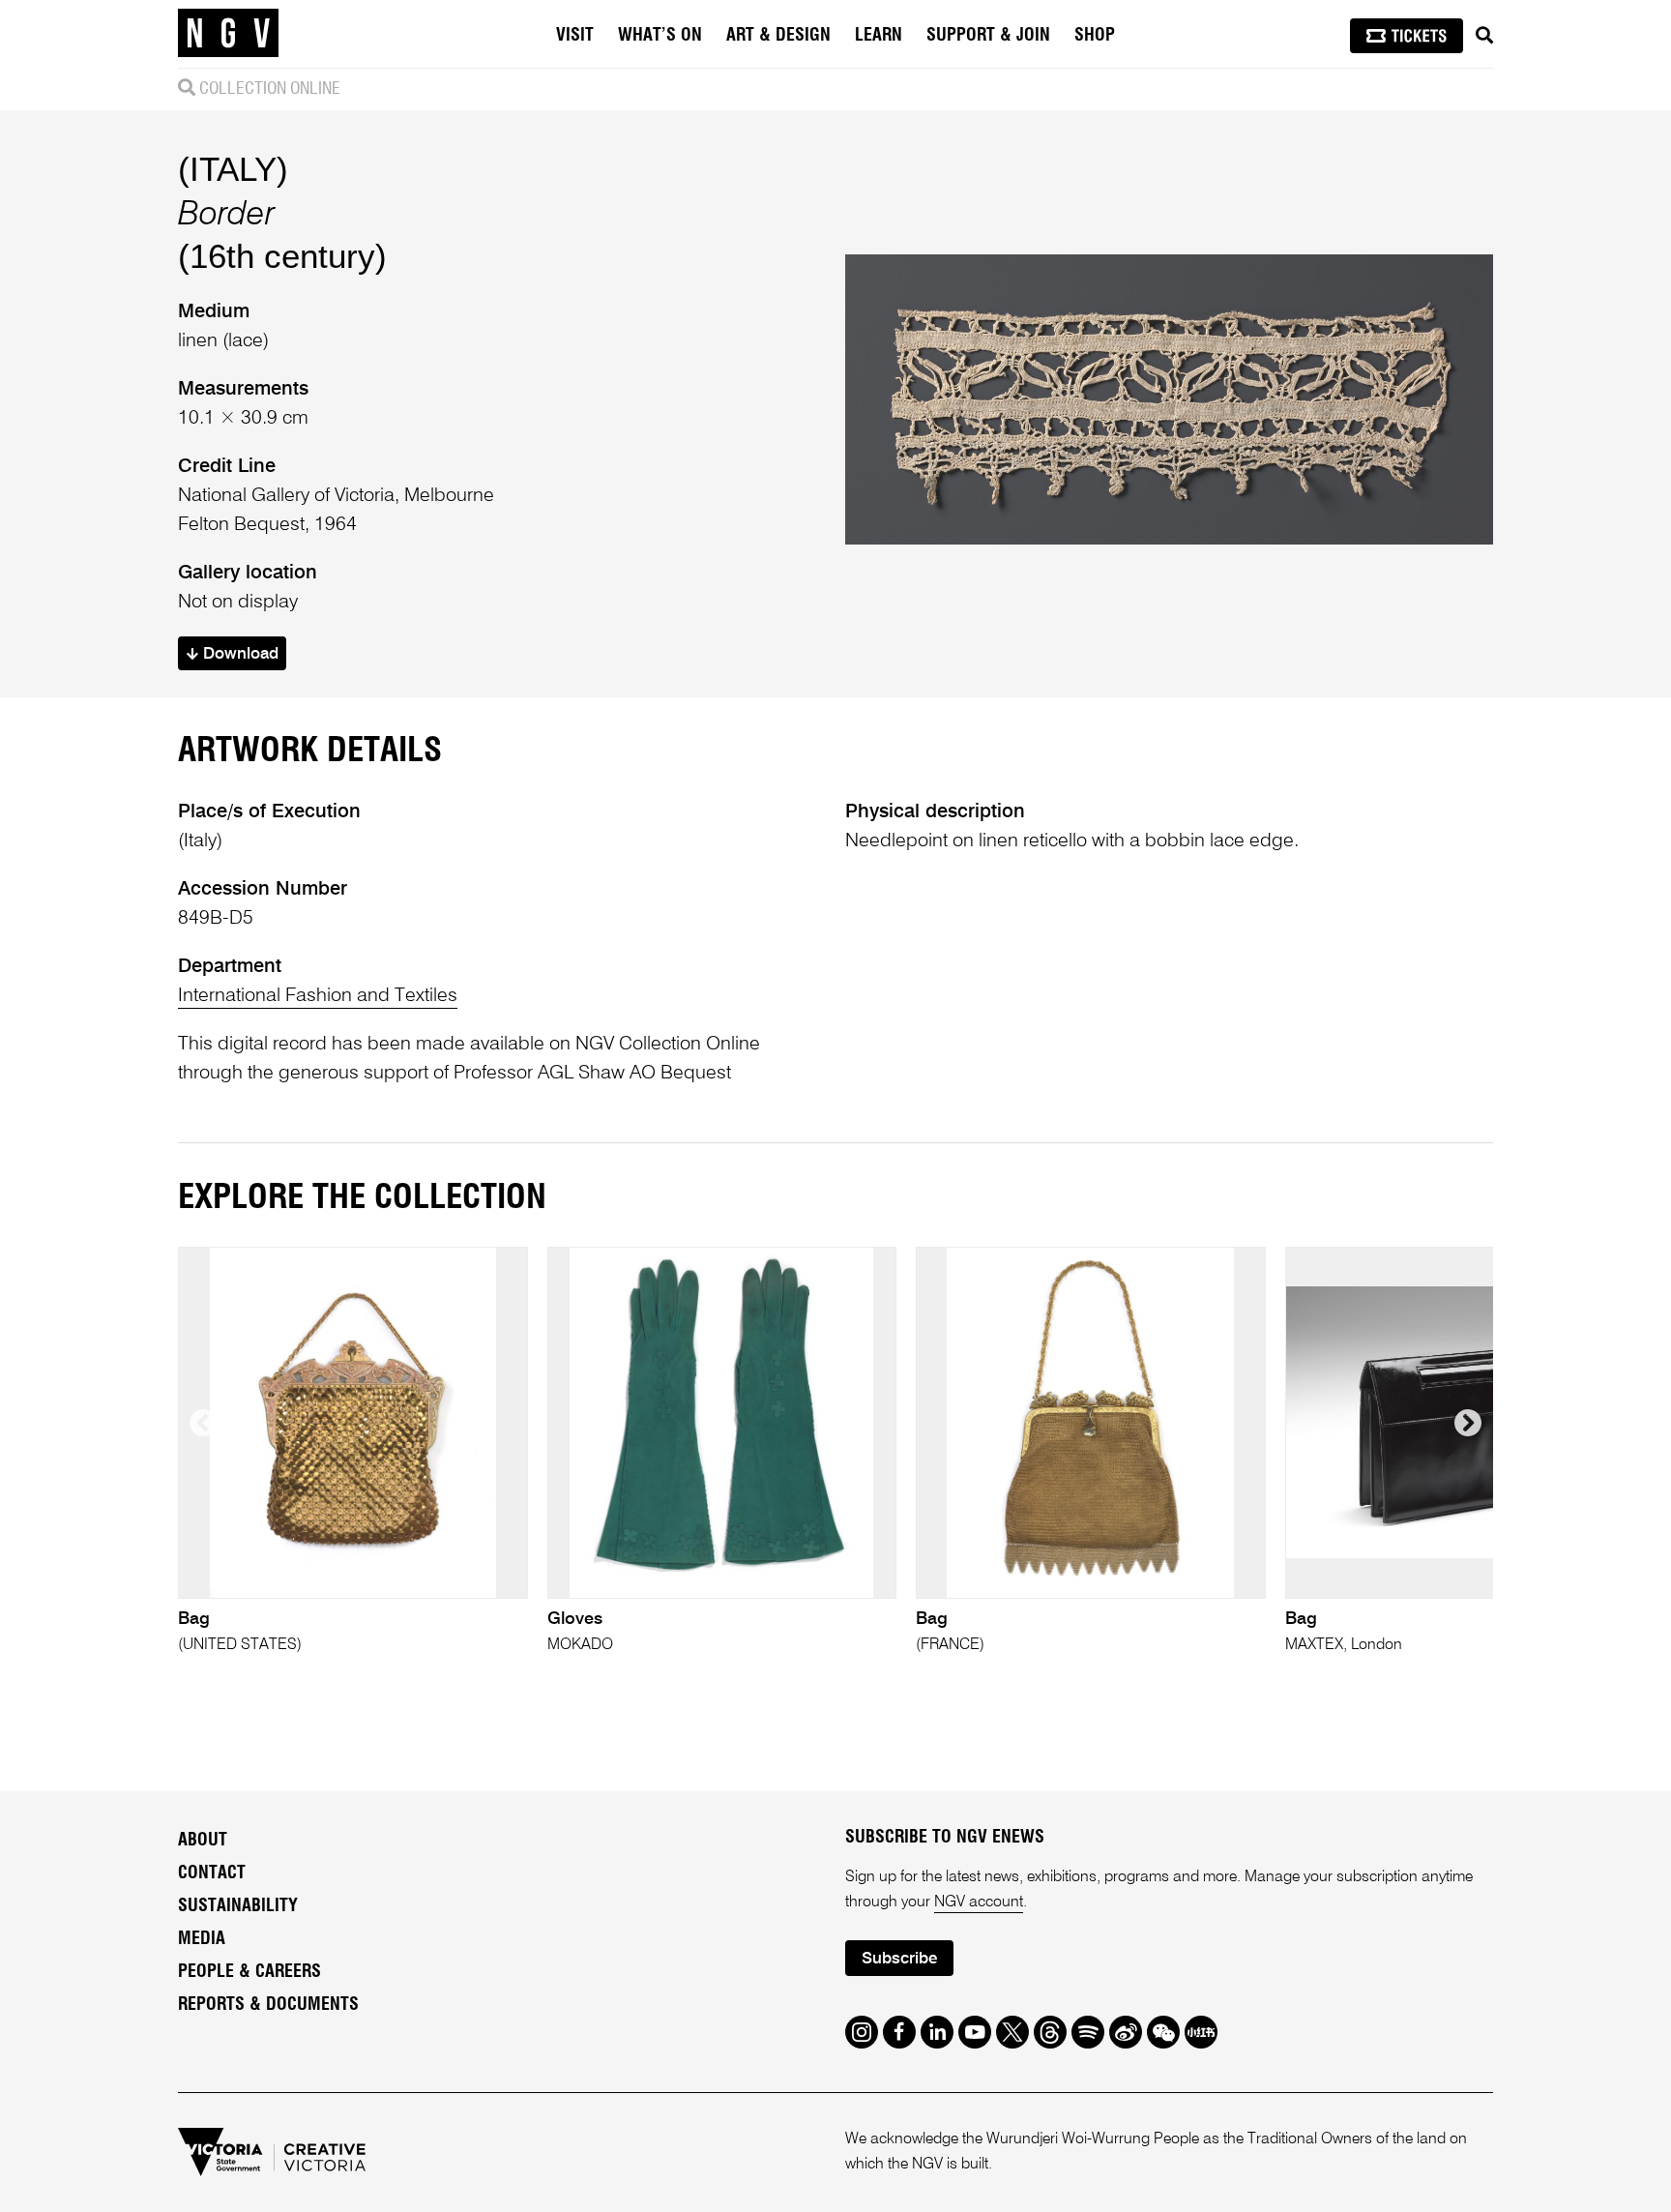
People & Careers (249, 1972)
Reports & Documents (268, 2005)
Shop (1095, 36)
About (203, 1841)
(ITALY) (233, 169)
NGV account (979, 1902)
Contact (212, 1873)
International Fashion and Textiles (318, 996)
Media (202, 1939)
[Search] (1484, 36)
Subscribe (899, 1959)
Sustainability (238, 1906)
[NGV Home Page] (228, 34)
